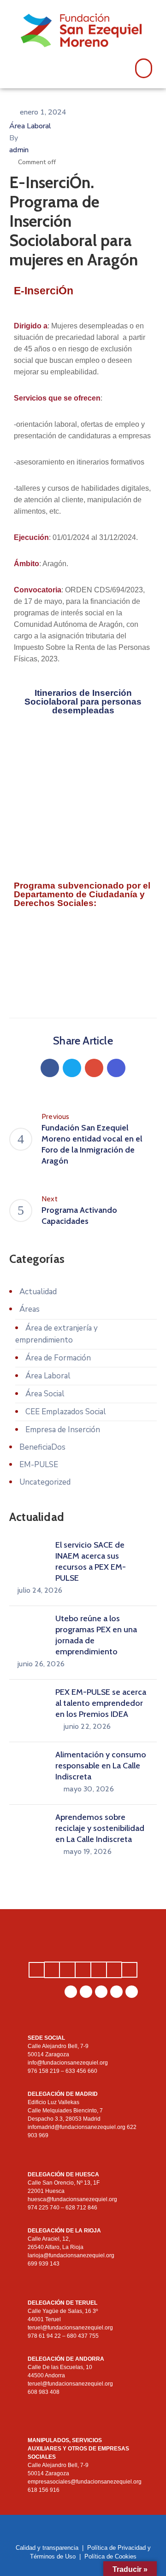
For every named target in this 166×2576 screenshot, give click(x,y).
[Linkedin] (116, 1068)
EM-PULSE (39, 1465)
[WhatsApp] (71, 1992)
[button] (144, 69)
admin (19, 150)
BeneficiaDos (42, 1447)
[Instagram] (86, 1992)
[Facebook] (50, 1068)
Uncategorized (45, 1482)
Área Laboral (30, 126)
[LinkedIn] (101, 1992)
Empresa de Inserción (63, 1430)
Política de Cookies (110, 2556)
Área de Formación (58, 1358)
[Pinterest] (94, 1068)
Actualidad (38, 1292)
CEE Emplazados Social (66, 1412)
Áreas (30, 1309)
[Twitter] (72, 1068)
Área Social (45, 1394)
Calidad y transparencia (47, 2548)
